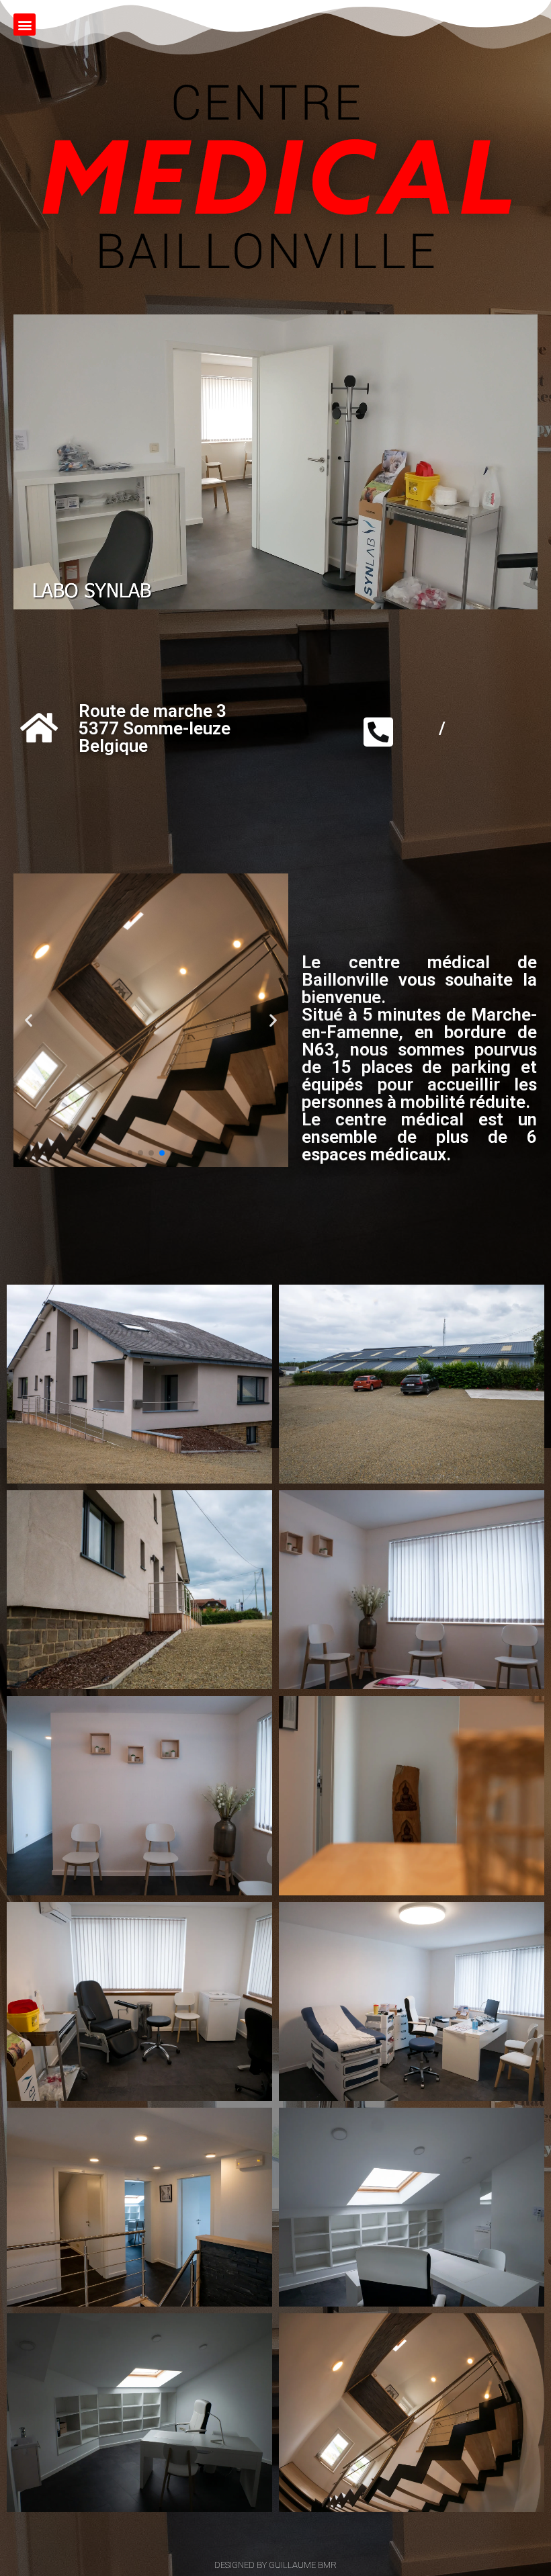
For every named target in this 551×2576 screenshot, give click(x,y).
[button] (25, 25)
